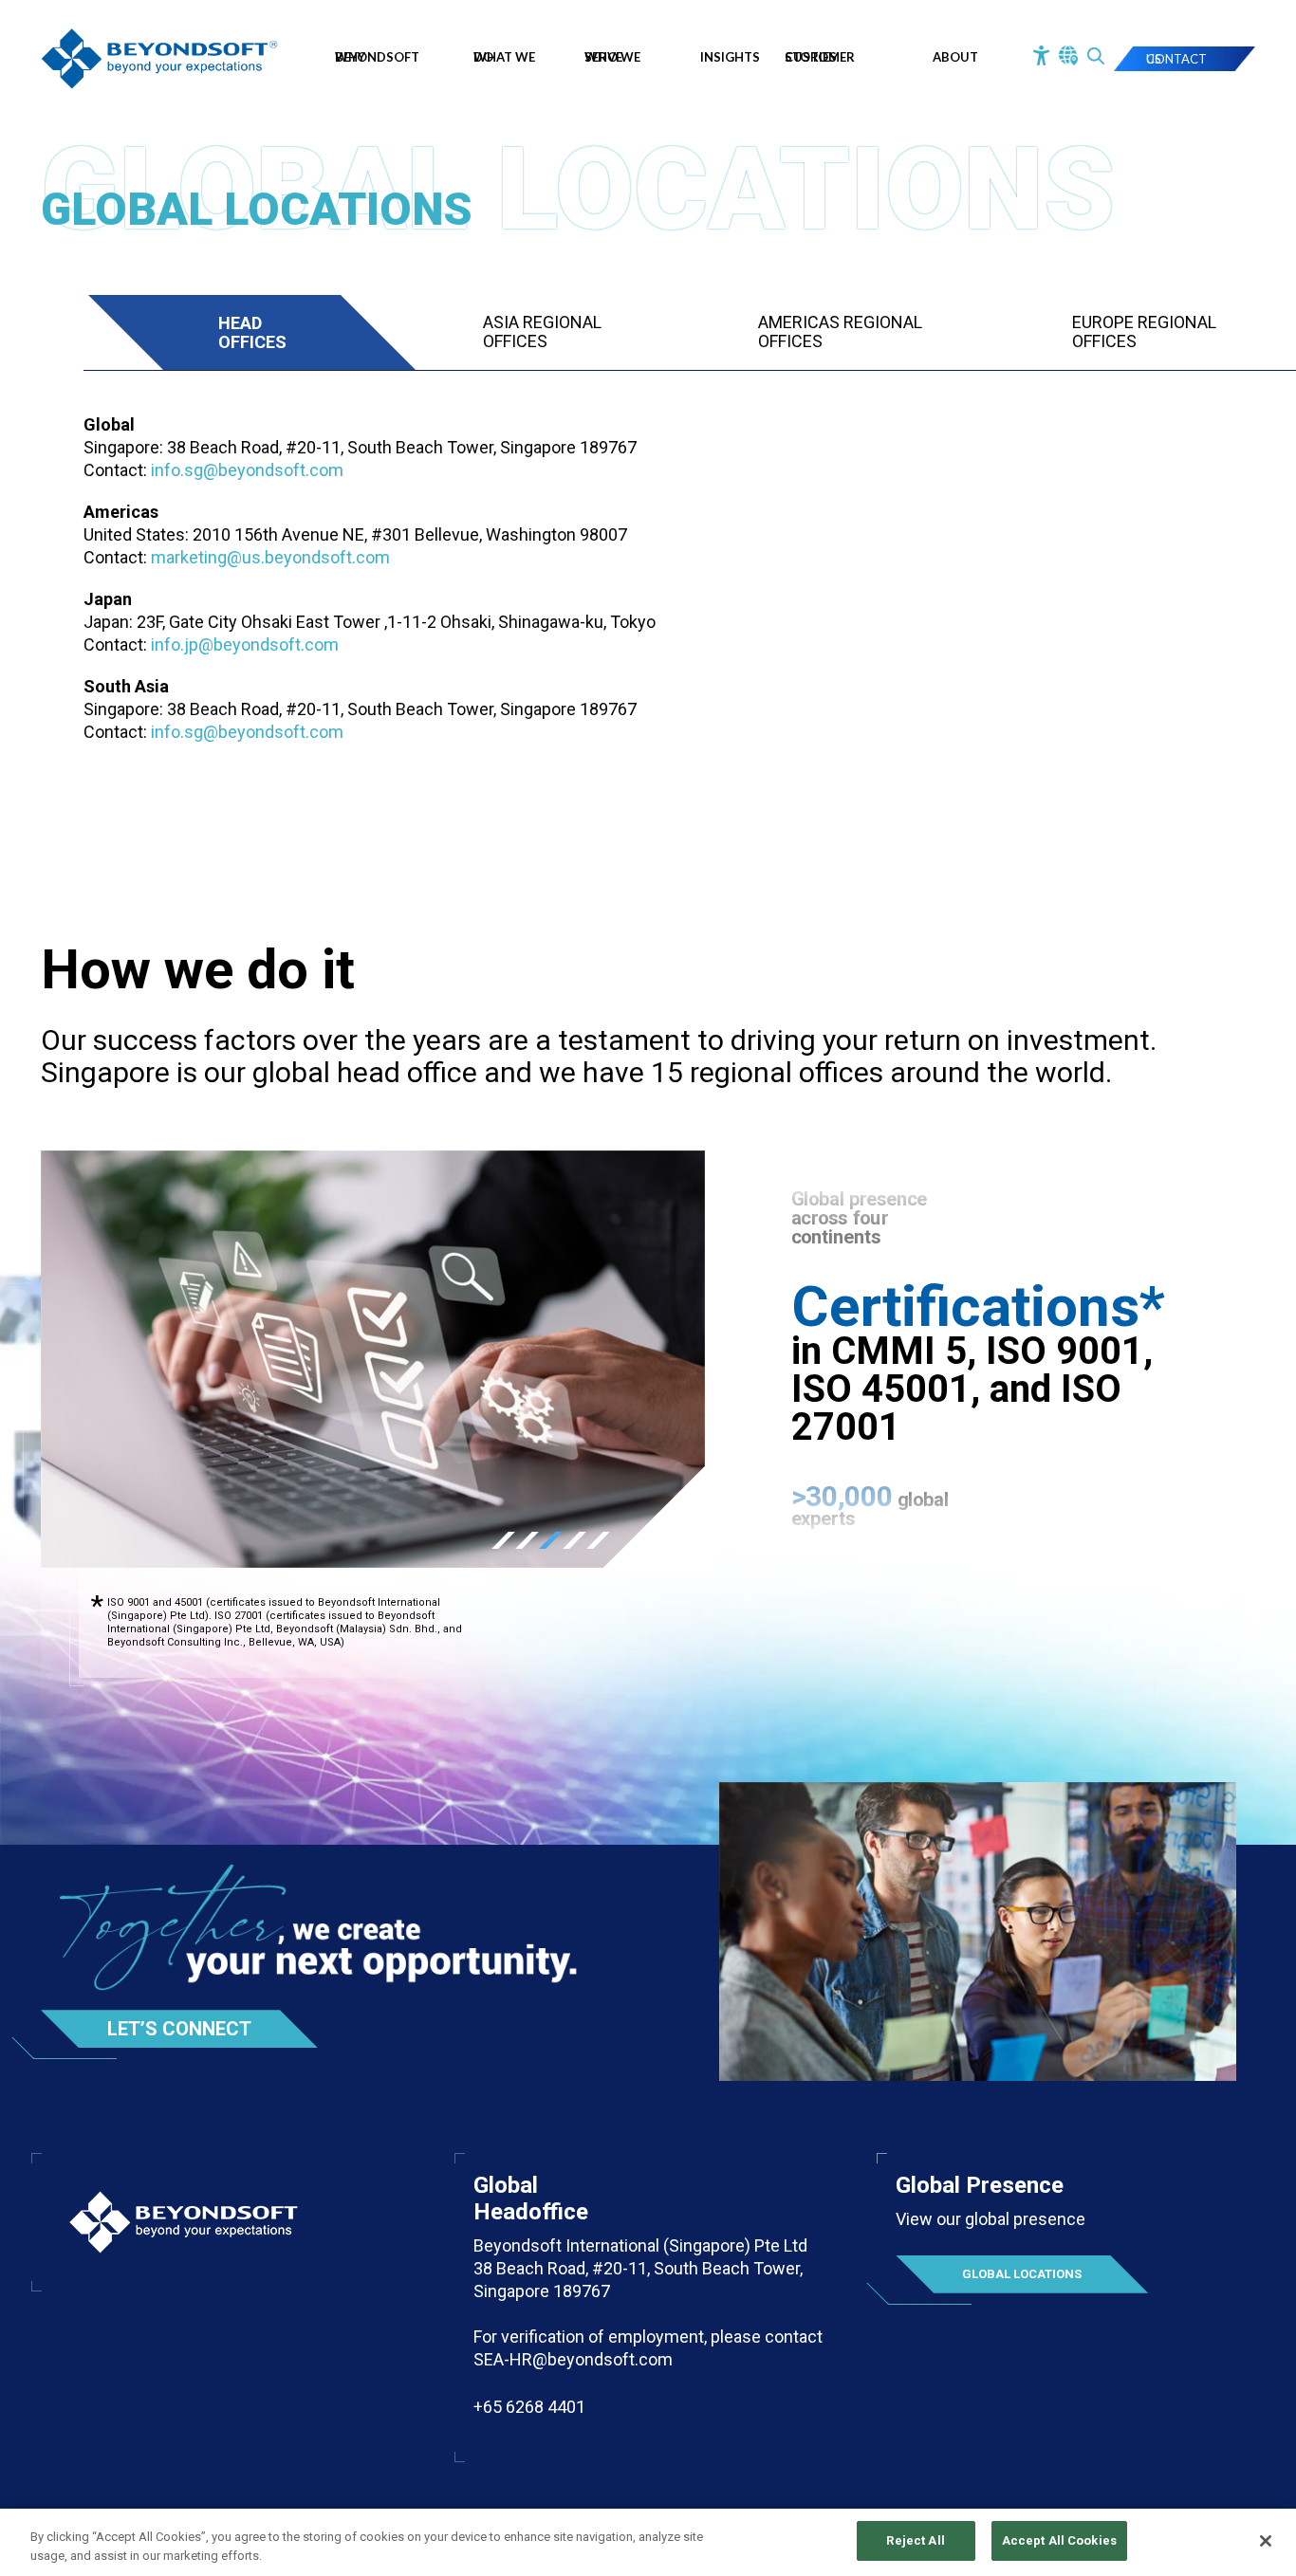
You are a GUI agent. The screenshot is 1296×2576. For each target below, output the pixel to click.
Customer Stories (820, 57)
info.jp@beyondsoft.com (245, 644)
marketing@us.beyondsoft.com (270, 557)
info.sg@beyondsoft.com (247, 470)
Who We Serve (612, 57)
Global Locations (1022, 2274)
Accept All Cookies (1059, 2540)
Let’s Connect (179, 2029)
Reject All (915, 2540)
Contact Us (1176, 59)
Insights (730, 57)
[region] (648, 2542)
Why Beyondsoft (377, 57)
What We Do (504, 57)
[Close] (1266, 2541)
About (955, 57)
